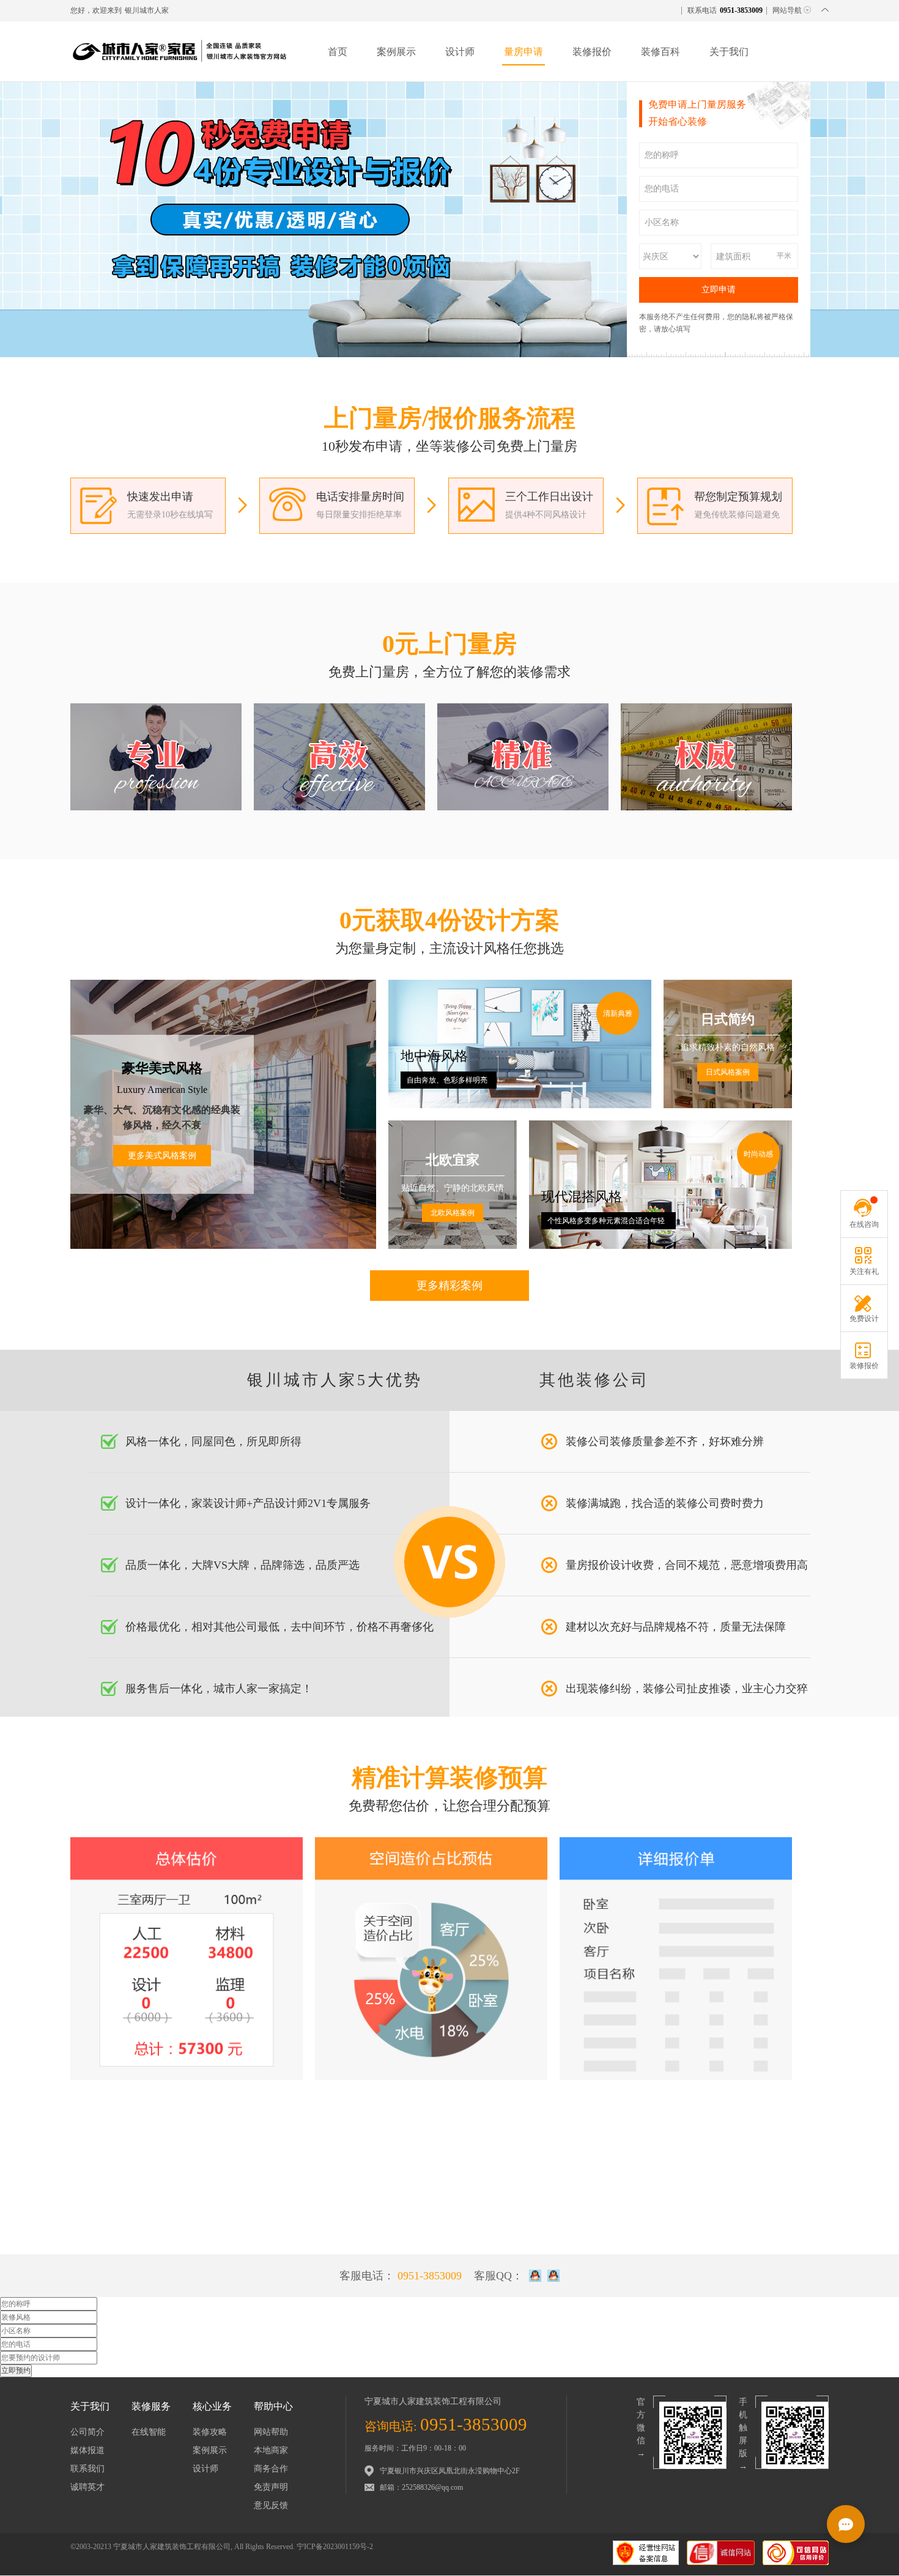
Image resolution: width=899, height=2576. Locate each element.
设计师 (460, 52)
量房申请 (523, 52)
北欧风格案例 (453, 1213)
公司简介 (87, 2432)
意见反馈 (271, 2505)
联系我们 (87, 2469)
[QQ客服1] (535, 2276)
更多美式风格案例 (162, 1156)
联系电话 (725, 10)
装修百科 (660, 52)
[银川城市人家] (180, 65)
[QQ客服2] (553, 2276)
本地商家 (271, 2450)
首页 (338, 52)
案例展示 (396, 52)
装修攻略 (210, 2432)
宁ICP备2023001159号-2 (335, 2547)
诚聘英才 (87, 2487)
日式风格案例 (728, 1072)
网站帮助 (271, 2432)
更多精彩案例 (449, 1286)
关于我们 (729, 52)
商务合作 (271, 2469)
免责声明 (271, 2487)
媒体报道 (87, 2450)
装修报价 (592, 52)
